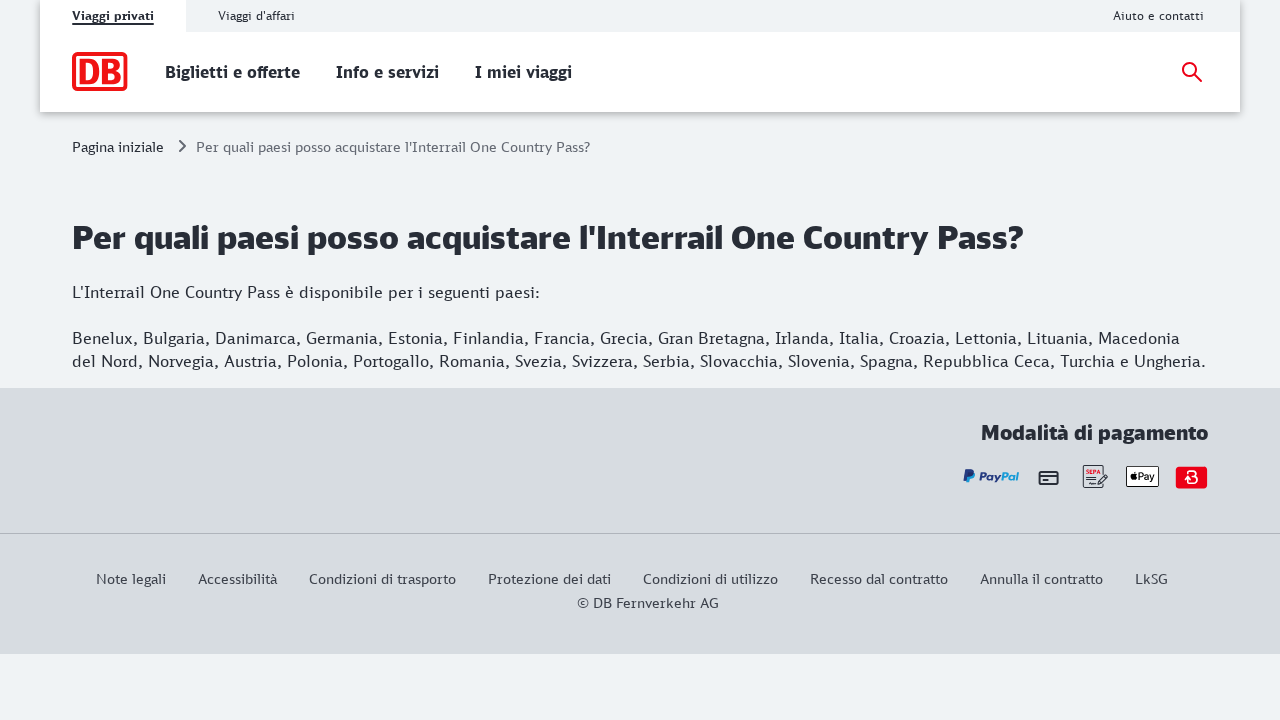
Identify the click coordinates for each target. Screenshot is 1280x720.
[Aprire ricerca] (1192, 72)
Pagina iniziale (118, 146)
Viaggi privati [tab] (113, 15)
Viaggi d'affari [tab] (256, 15)
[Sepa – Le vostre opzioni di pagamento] (1093, 476)
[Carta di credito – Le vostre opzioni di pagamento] (1048, 477)
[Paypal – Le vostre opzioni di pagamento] (991, 476)
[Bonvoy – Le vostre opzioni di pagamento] (1191, 476)
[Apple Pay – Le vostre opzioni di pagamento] (1142, 476)
